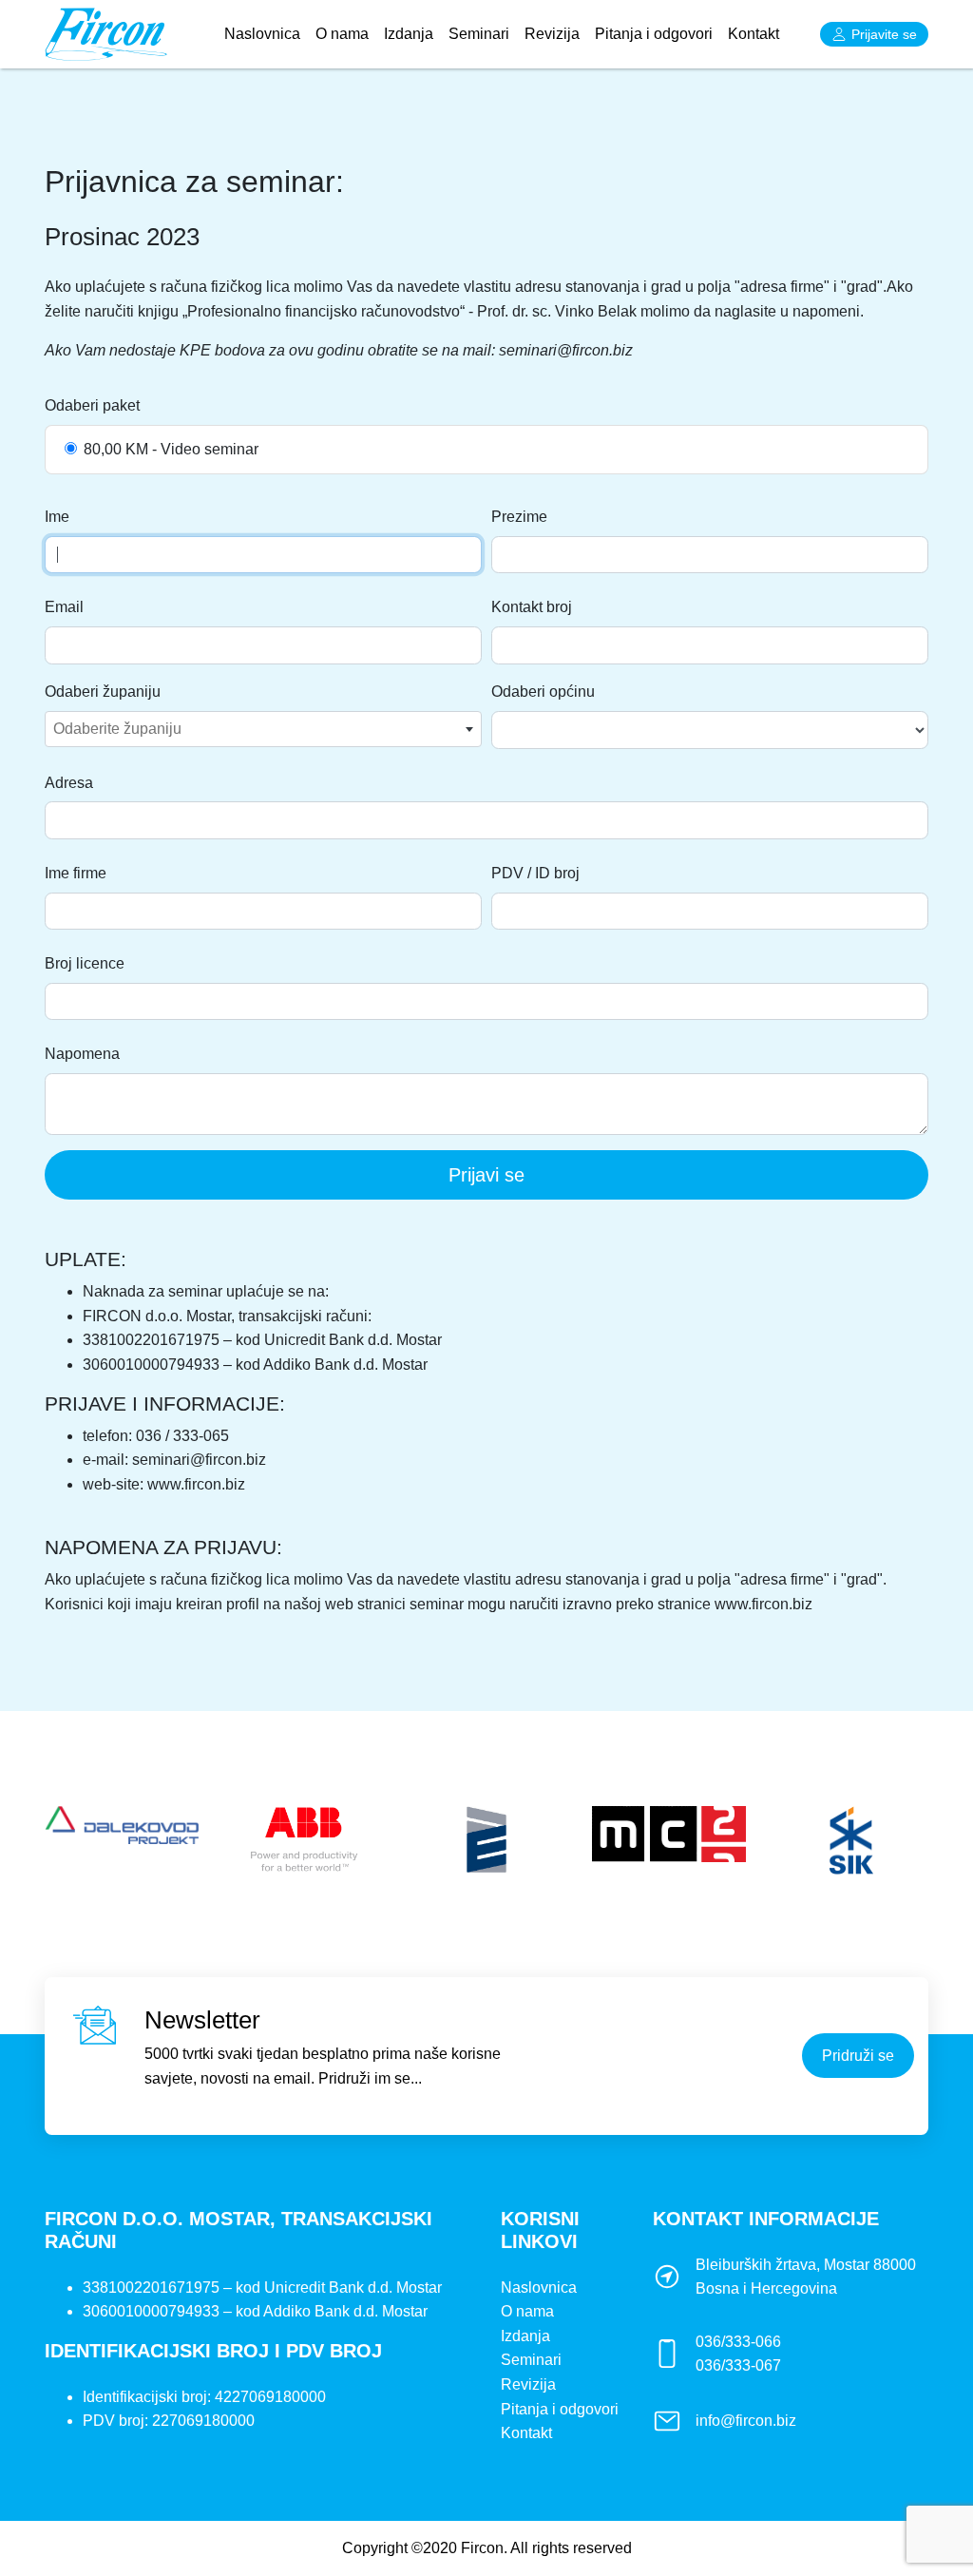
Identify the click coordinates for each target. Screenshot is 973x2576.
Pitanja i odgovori (654, 34)
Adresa (69, 783)
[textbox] (263, 729)
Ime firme (76, 873)
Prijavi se (486, 1175)
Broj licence (85, 963)
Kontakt (754, 34)
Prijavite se (884, 34)
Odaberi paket (92, 405)
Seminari (479, 34)
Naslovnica (266, 33)
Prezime (519, 517)
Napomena (82, 1054)
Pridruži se (858, 2056)
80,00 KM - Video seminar (171, 449)
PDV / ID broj (535, 873)
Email (64, 607)
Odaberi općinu (543, 692)
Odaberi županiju (103, 692)
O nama (342, 34)
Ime (57, 517)
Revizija (552, 34)
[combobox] (263, 729)
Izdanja (409, 34)
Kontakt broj (532, 607)
